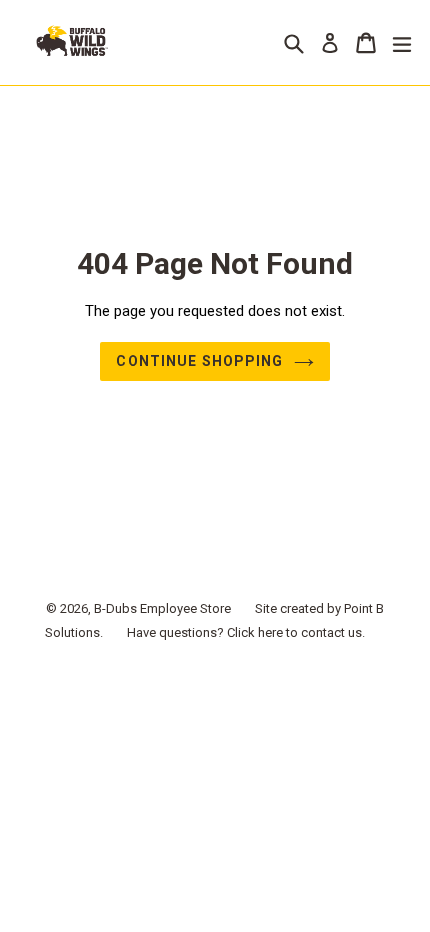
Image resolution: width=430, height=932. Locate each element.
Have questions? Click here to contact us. (246, 632)
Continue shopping (199, 361)
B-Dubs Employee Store (162, 608)
